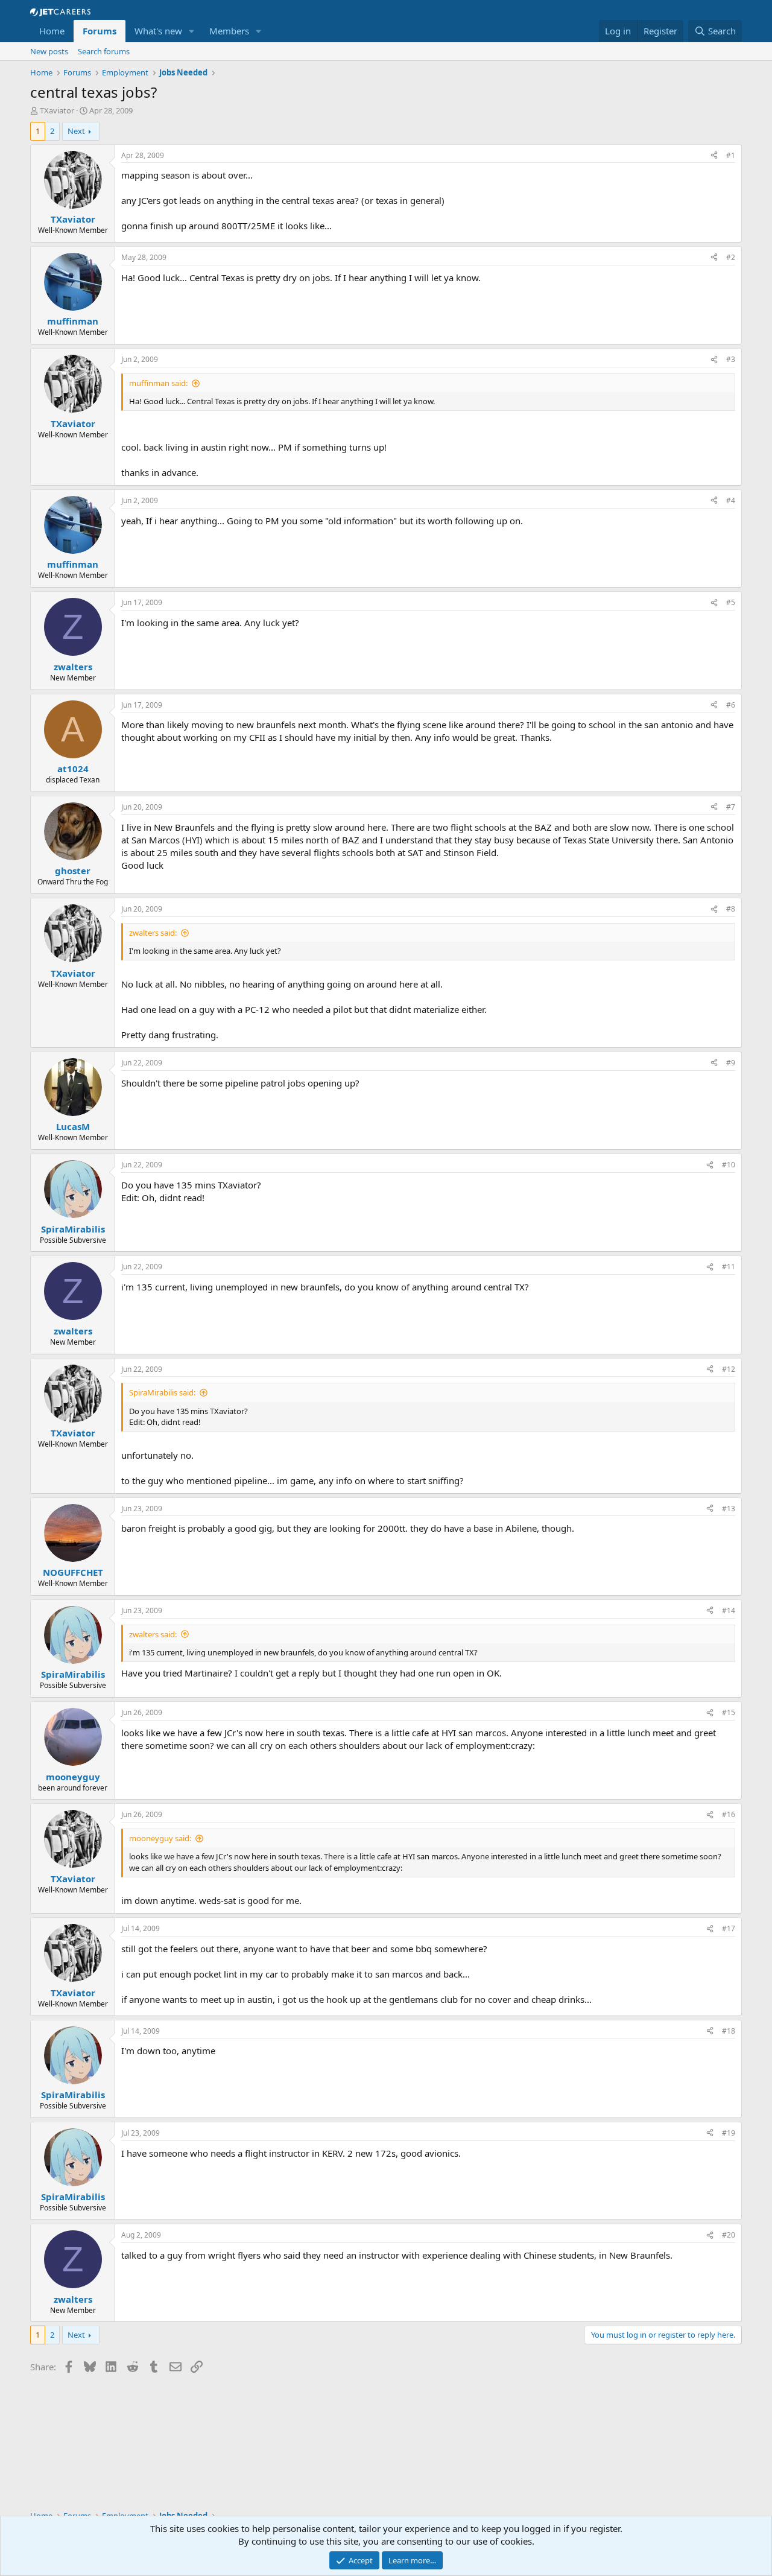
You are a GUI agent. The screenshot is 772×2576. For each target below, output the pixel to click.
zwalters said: (153, 933)
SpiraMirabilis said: (162, 1392)
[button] (192, 31)
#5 (731, 602)
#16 (729, 1814)
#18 (729, 2031)
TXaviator (57, 110)
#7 (731, 807)
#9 (731, 1063)
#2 (731, 257)
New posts (49, 51)
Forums (100, 31)
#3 (731, 359)
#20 (729, 2235)
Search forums (104, 51)
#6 (731, 705)
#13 (729, 1508)
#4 (731, 500)
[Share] (714, 156)
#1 (731, 155)
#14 (729, 1610)
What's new (158, 31)
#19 (729, 2133)
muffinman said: (158, 383)
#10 (729, 1165)
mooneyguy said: (160, 1838)
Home (52, 31)
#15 (729, 1712)
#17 (729, 1928)
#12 (729, 1369)
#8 (731, 909)
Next (76, 131)
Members (229, 31)
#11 (729, 1267)
